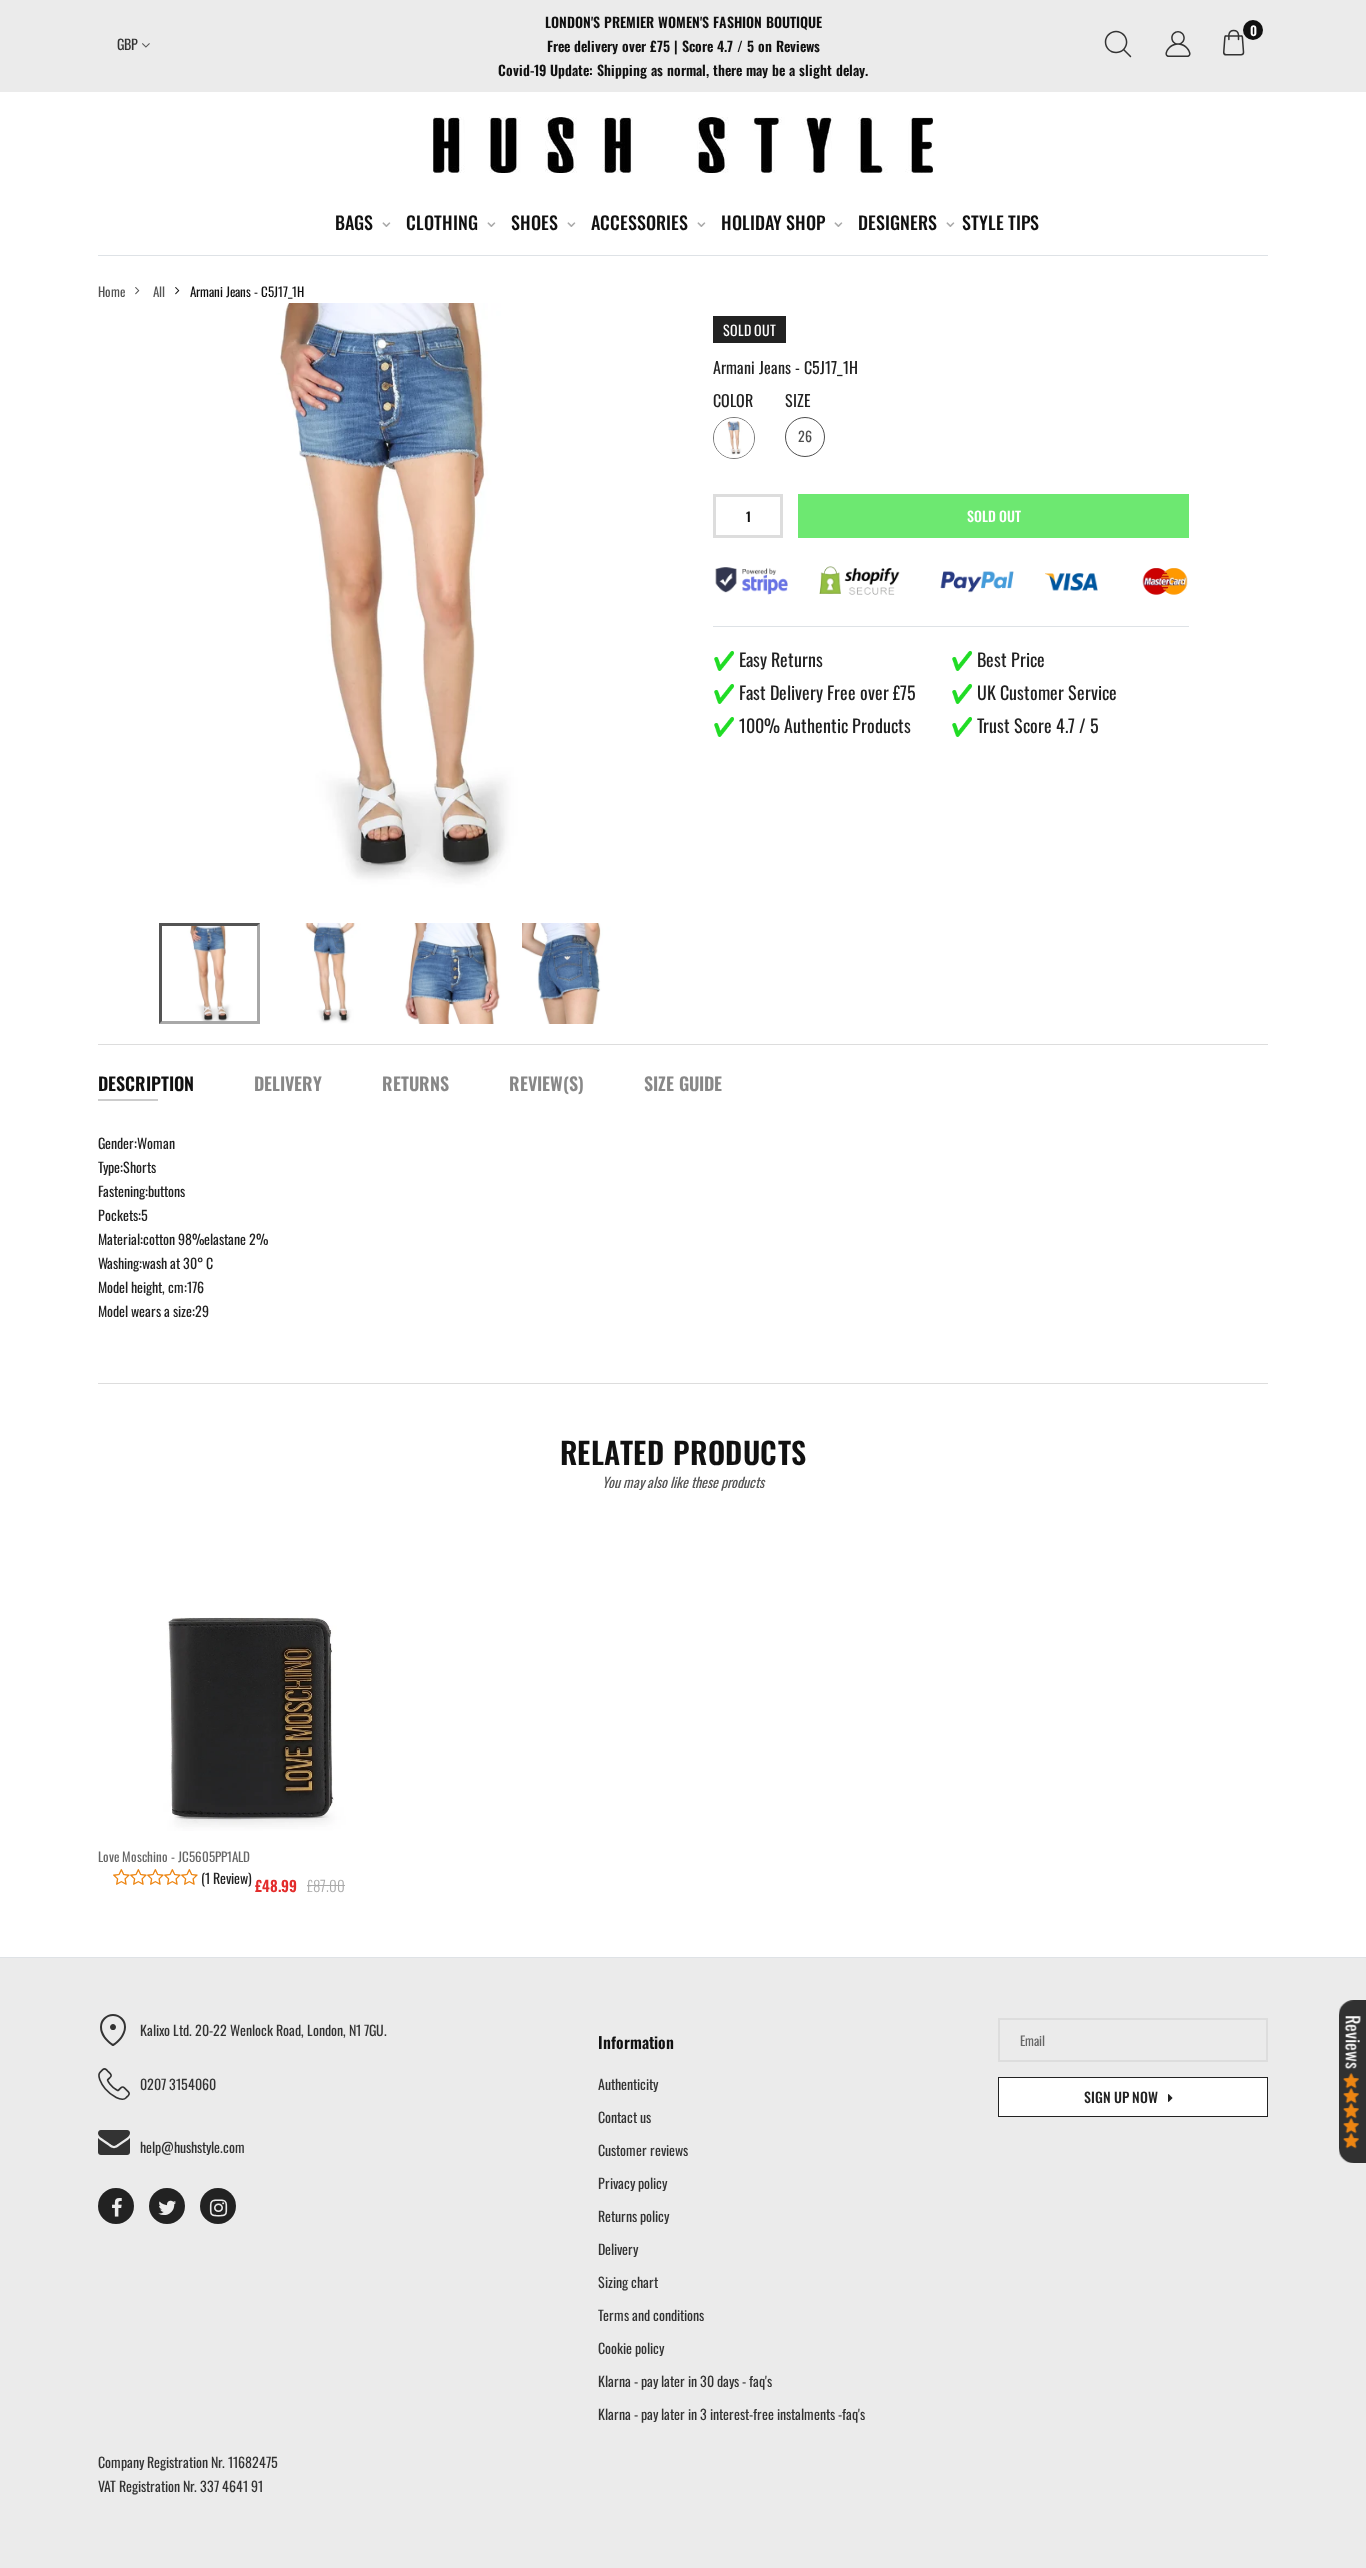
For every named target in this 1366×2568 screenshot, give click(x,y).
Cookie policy (631, 2347)
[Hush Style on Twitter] (167, 2206)
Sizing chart (628, 2281)
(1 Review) (225, 1877)
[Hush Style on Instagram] (218, 2206)
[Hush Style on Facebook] (116, 2206)
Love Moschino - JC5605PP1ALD (174, 1856)
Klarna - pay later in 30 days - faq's (685, 2380)
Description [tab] (146, 1083)
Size (798, 400)
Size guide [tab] (683, 1083)
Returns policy (633, 2215)
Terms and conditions (651, 2314)
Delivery (618, 2248)
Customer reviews (643, 2149)
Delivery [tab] (288, 1083)
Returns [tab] (415, 1083)
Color (733, 400)
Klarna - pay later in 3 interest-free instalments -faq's (731, 2413)
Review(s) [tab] (546, 1083)
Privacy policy (632, 2182)
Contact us (624, 2116)
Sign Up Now (1121, 2096)
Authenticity (628, 2083)
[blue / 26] (209, 973)
